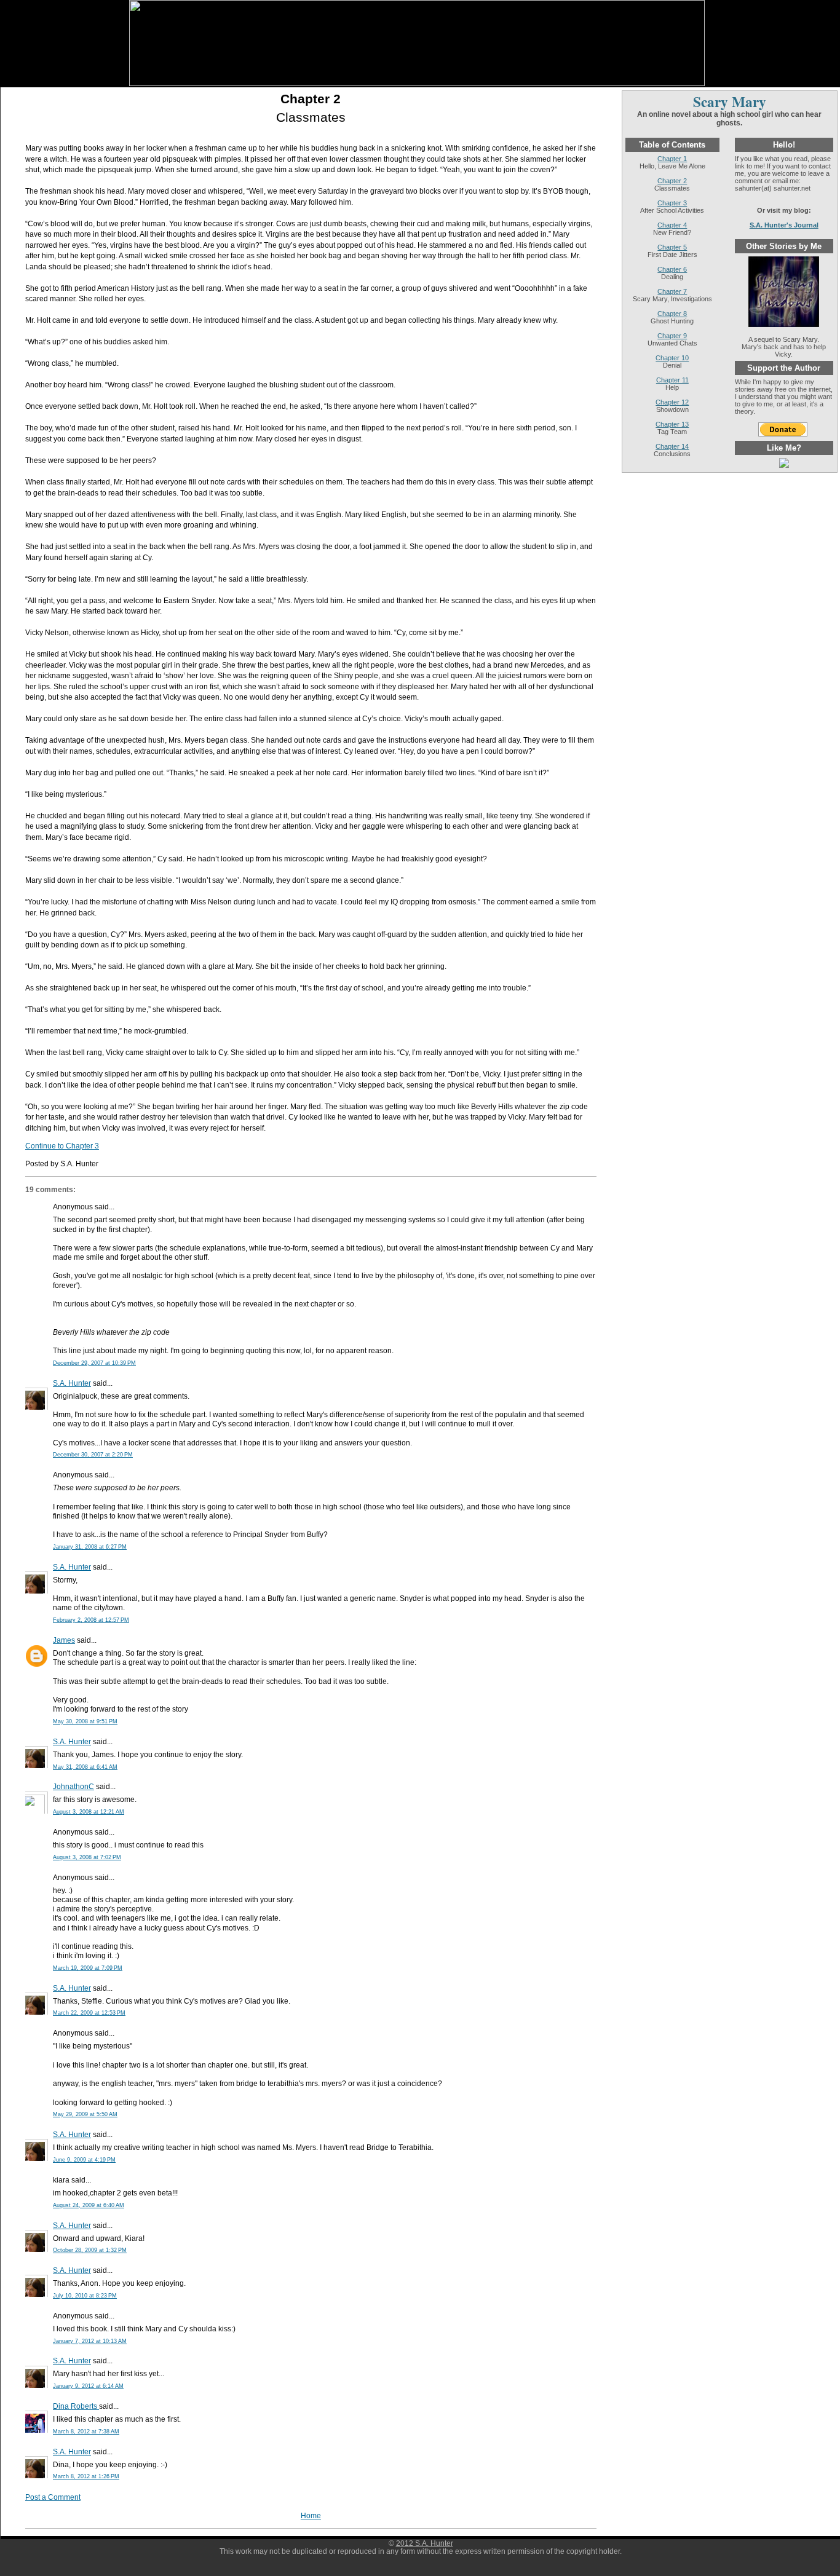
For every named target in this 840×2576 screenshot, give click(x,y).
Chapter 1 (672, 159)
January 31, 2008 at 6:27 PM (90, 1547)
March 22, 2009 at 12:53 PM (89, 2013)
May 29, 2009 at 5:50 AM (85, 2114)
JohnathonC (73, 1786)
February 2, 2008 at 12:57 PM (91, 1620)
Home (311, 2515)
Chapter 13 (672, 424)
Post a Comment (53, 2497)
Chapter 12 (672, 402)
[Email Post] (101, 1164)
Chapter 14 (672, 446)
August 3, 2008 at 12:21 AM (89, 1812)
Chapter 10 (672, 358)
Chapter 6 (672, 269)
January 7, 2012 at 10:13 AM (90, 2341)
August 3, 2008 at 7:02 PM (87, 1857)
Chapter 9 (672, 336)
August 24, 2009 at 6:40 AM (89, 2205)
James (64, 1640)
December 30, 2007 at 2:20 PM (93, 1455)
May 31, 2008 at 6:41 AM (85, 1767)
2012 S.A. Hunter (425, 2543)
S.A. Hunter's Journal (784, 225)
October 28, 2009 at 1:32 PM (90, 2250)
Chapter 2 (311, 99)
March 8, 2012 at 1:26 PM (86, 2476)
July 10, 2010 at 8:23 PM (85, 2296)
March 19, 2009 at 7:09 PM (88, 1968)
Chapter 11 (672, 380)
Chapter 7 (672, 291)
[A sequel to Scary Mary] (784, 325)
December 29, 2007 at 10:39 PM (94, 1363)
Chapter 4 (672, 225)
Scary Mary (730, 101)
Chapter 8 (672, 314)
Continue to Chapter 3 (62, 1146)
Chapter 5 (672, 247)
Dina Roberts (76, 2406)
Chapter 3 (672, 203)
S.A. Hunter (72, 1383)
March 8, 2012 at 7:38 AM (86, 2432)
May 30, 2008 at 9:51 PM (85, 1721)
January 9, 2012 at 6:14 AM (88, 2386)
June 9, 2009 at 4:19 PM (84, 2160)
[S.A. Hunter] (784, 465)
